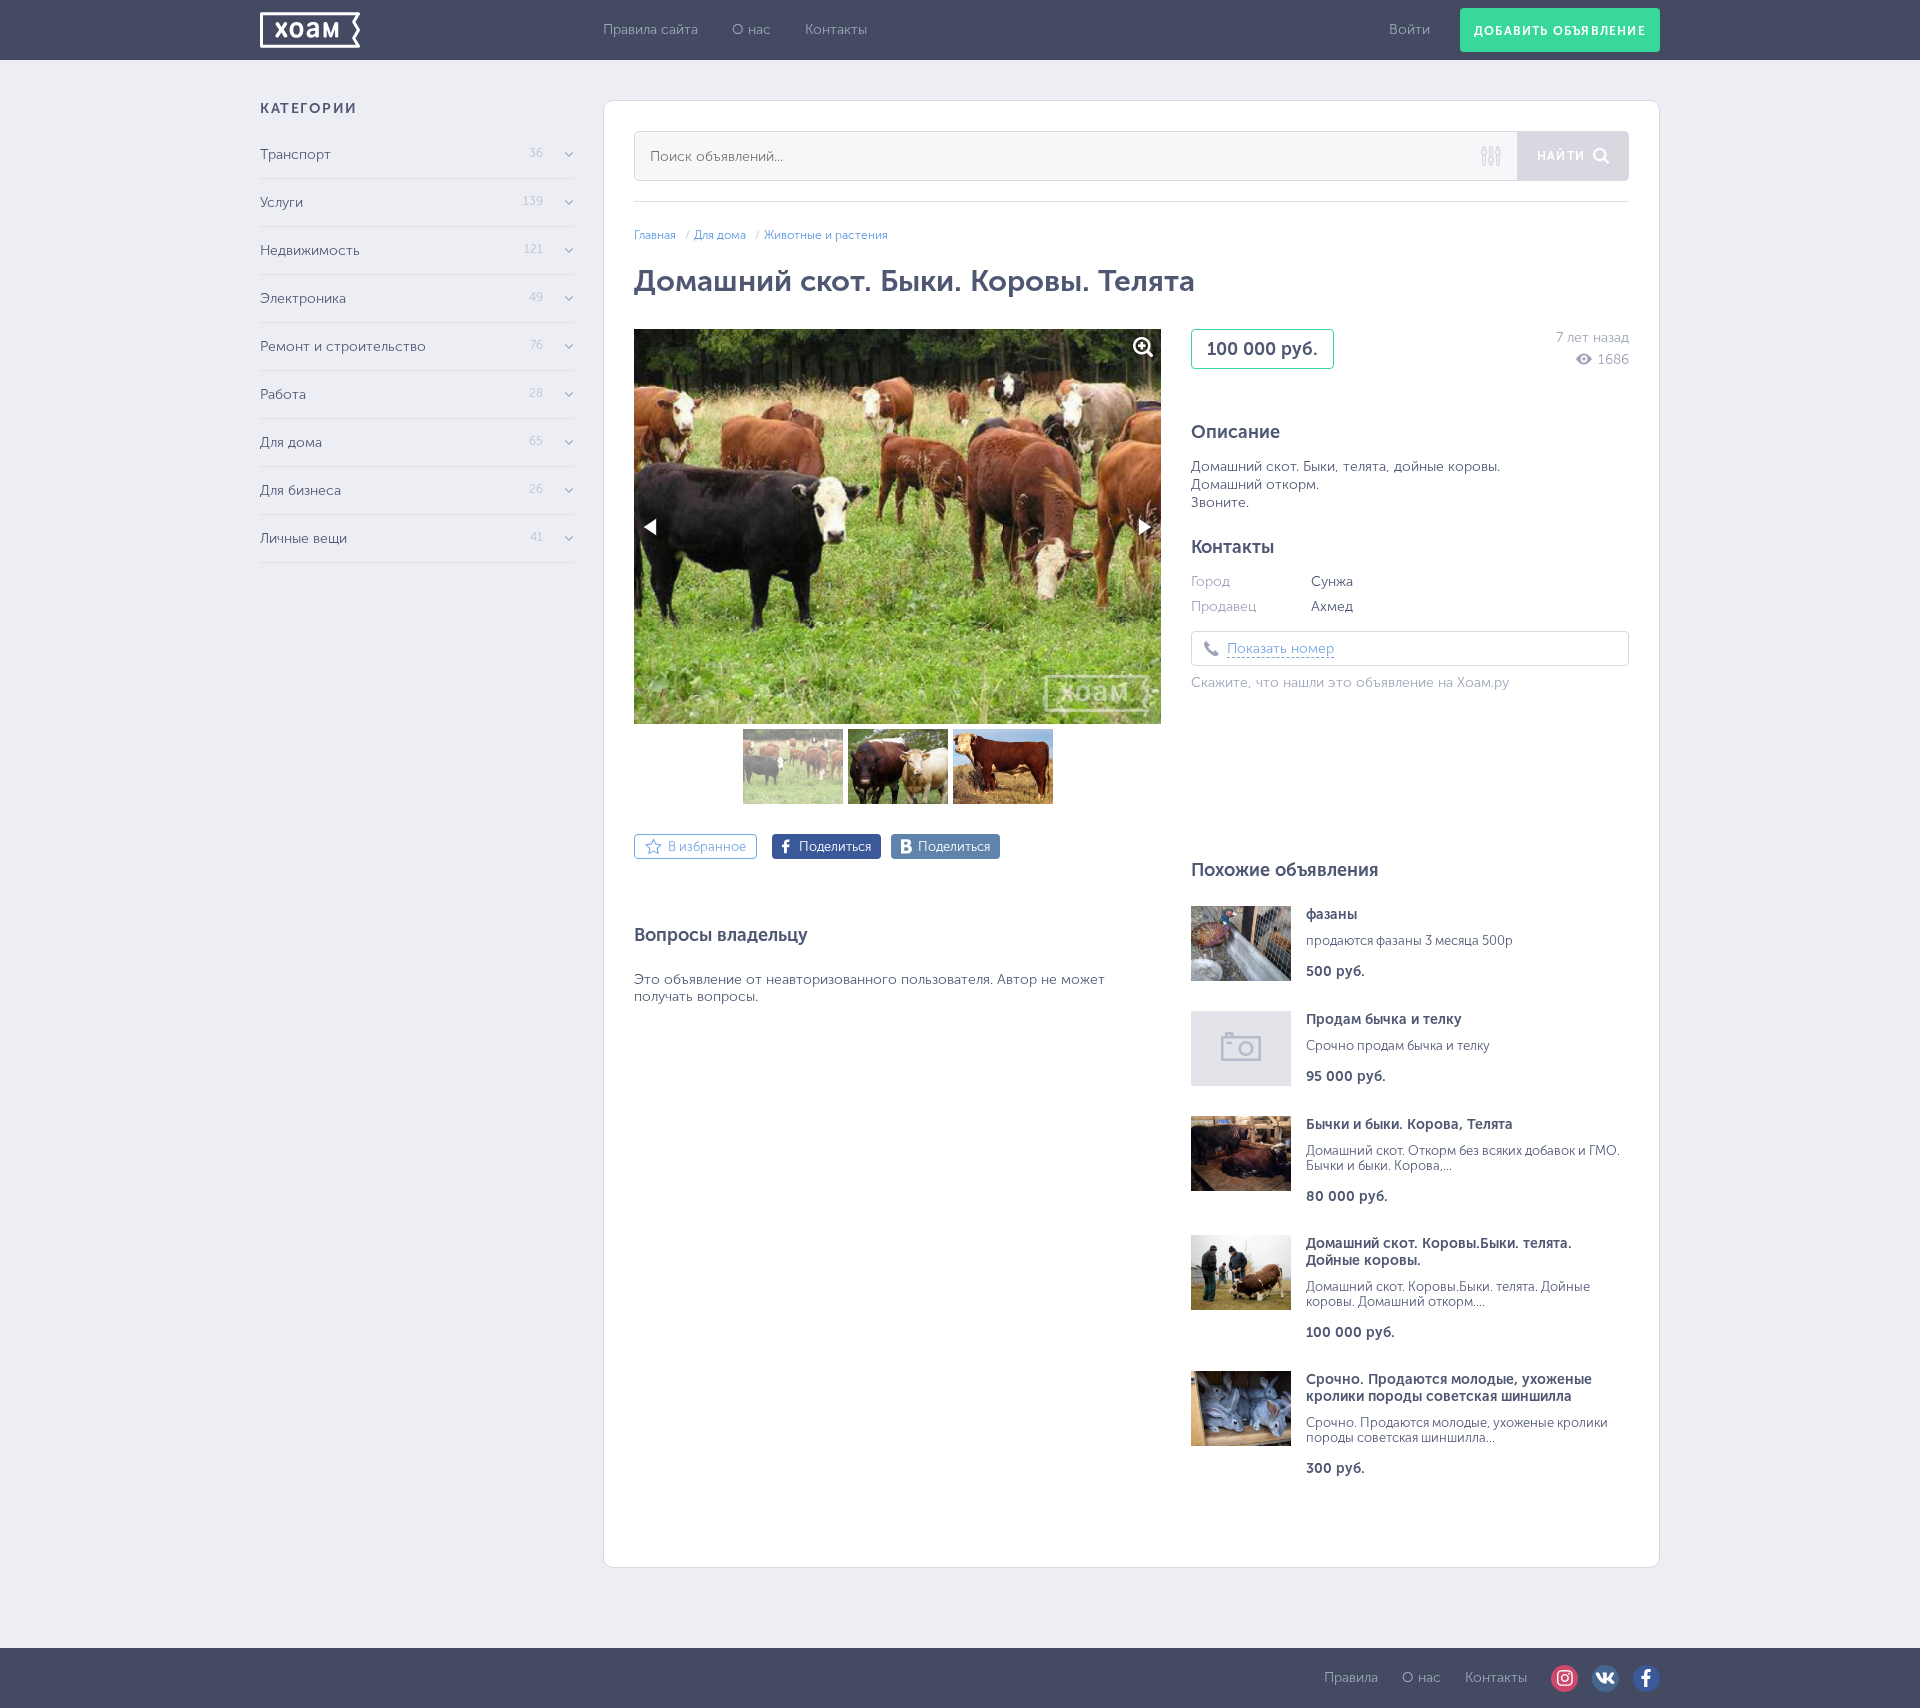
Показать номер (1280, 648)
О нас (751, 29)
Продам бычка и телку (1384, 1019)
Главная (655, 235)
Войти (1409, 29)
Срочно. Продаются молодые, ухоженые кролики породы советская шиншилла (1449, 1388)
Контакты (836, 29)
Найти (1561, 156)
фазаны (1331, 914)
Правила (1351, 1677)
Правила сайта (650, 29)
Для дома (720, 235)
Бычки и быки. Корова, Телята (1409, 1124)
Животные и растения (826, 235)
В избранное (707, 846)
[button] (1143, 347)
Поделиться (835, 846)
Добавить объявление (1560, 31)
